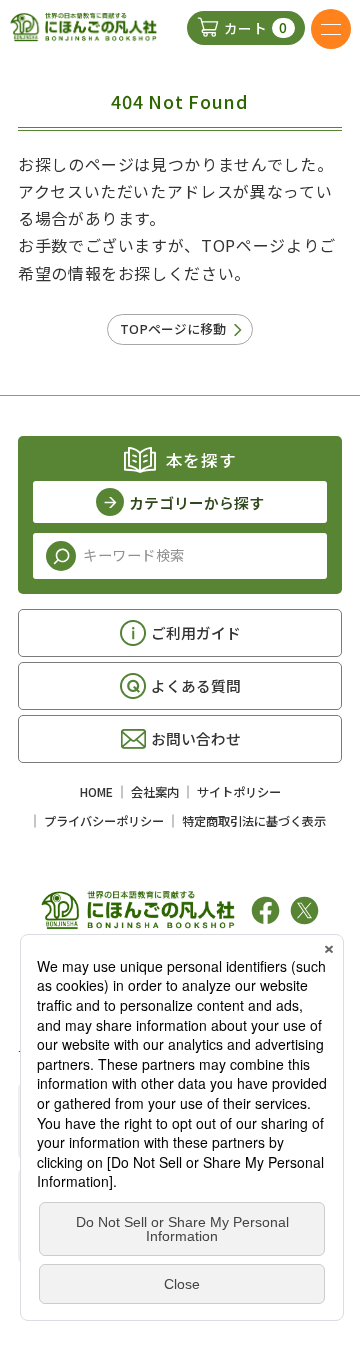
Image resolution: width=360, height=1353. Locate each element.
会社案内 (155, 792)
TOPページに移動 (173, 328)
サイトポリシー (239, 792)
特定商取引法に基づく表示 (254, 821)
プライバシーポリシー (104, 821)
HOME (96, 792)
